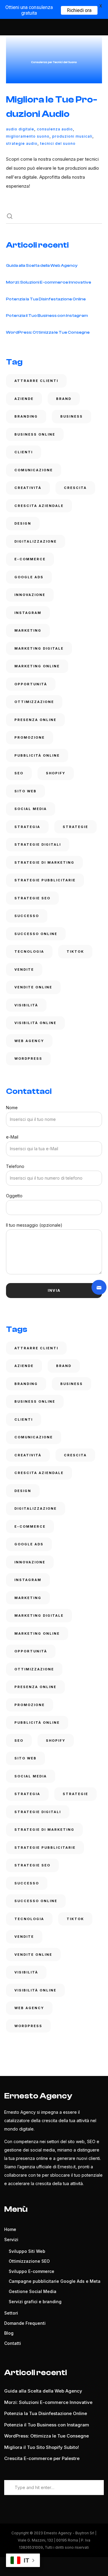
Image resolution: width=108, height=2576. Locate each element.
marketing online (37, 666)
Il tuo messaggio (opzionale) (34, 1225)
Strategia (27, 827)
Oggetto (14, 1196)
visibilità (26, 1005)
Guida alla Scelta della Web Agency (42, 266)
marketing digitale (39, 648)
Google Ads (29, 577)
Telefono (15, 1166)
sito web (25, 791)
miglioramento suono (28, 136)
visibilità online (35, 1023)
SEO (19, 773)
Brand (64, 399)
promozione (30, 737)
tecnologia (29, 951)
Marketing (28, 630)
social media (31, 809)
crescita (75, 488)
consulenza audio (55, 129)
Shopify (56, 773)
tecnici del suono (58, 143)
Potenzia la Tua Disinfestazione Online (46, 299)
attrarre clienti (36, 381)
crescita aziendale (39, 506)
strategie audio (22, 143)
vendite (24, 969)
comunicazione (34, 470)
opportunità (31, 684)
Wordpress (28, 1059)
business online (35, 434)
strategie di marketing (44, 862)
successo (27, 916)
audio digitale (20, 129)
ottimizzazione (34, 702)
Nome (12, 1108)
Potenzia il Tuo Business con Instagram (47, 316)
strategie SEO (32, 898)
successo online (36, 934)
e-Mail (12, 1137)
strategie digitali (38, 844)
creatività (28, 488)
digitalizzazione (36, 541)
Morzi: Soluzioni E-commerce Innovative (49, 282)
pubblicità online (37, 755)
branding (26, 416)
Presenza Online (35, 720)
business (72, 416)
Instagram (28, 613)
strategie (75, 827)
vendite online (33, 987)
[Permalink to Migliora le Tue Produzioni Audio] (54, 59)
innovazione (30, 595)
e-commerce (30, 559)
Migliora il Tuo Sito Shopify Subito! (42, 2447)
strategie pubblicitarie (45, 880)
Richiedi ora (79, 10)
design (23, 523)
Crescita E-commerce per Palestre (42, 2458)
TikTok (75, 951)
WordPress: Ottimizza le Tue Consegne (48, 332)
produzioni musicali (72, 136)
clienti (24, 452)
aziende (24, 399)
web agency (29, 1041)
